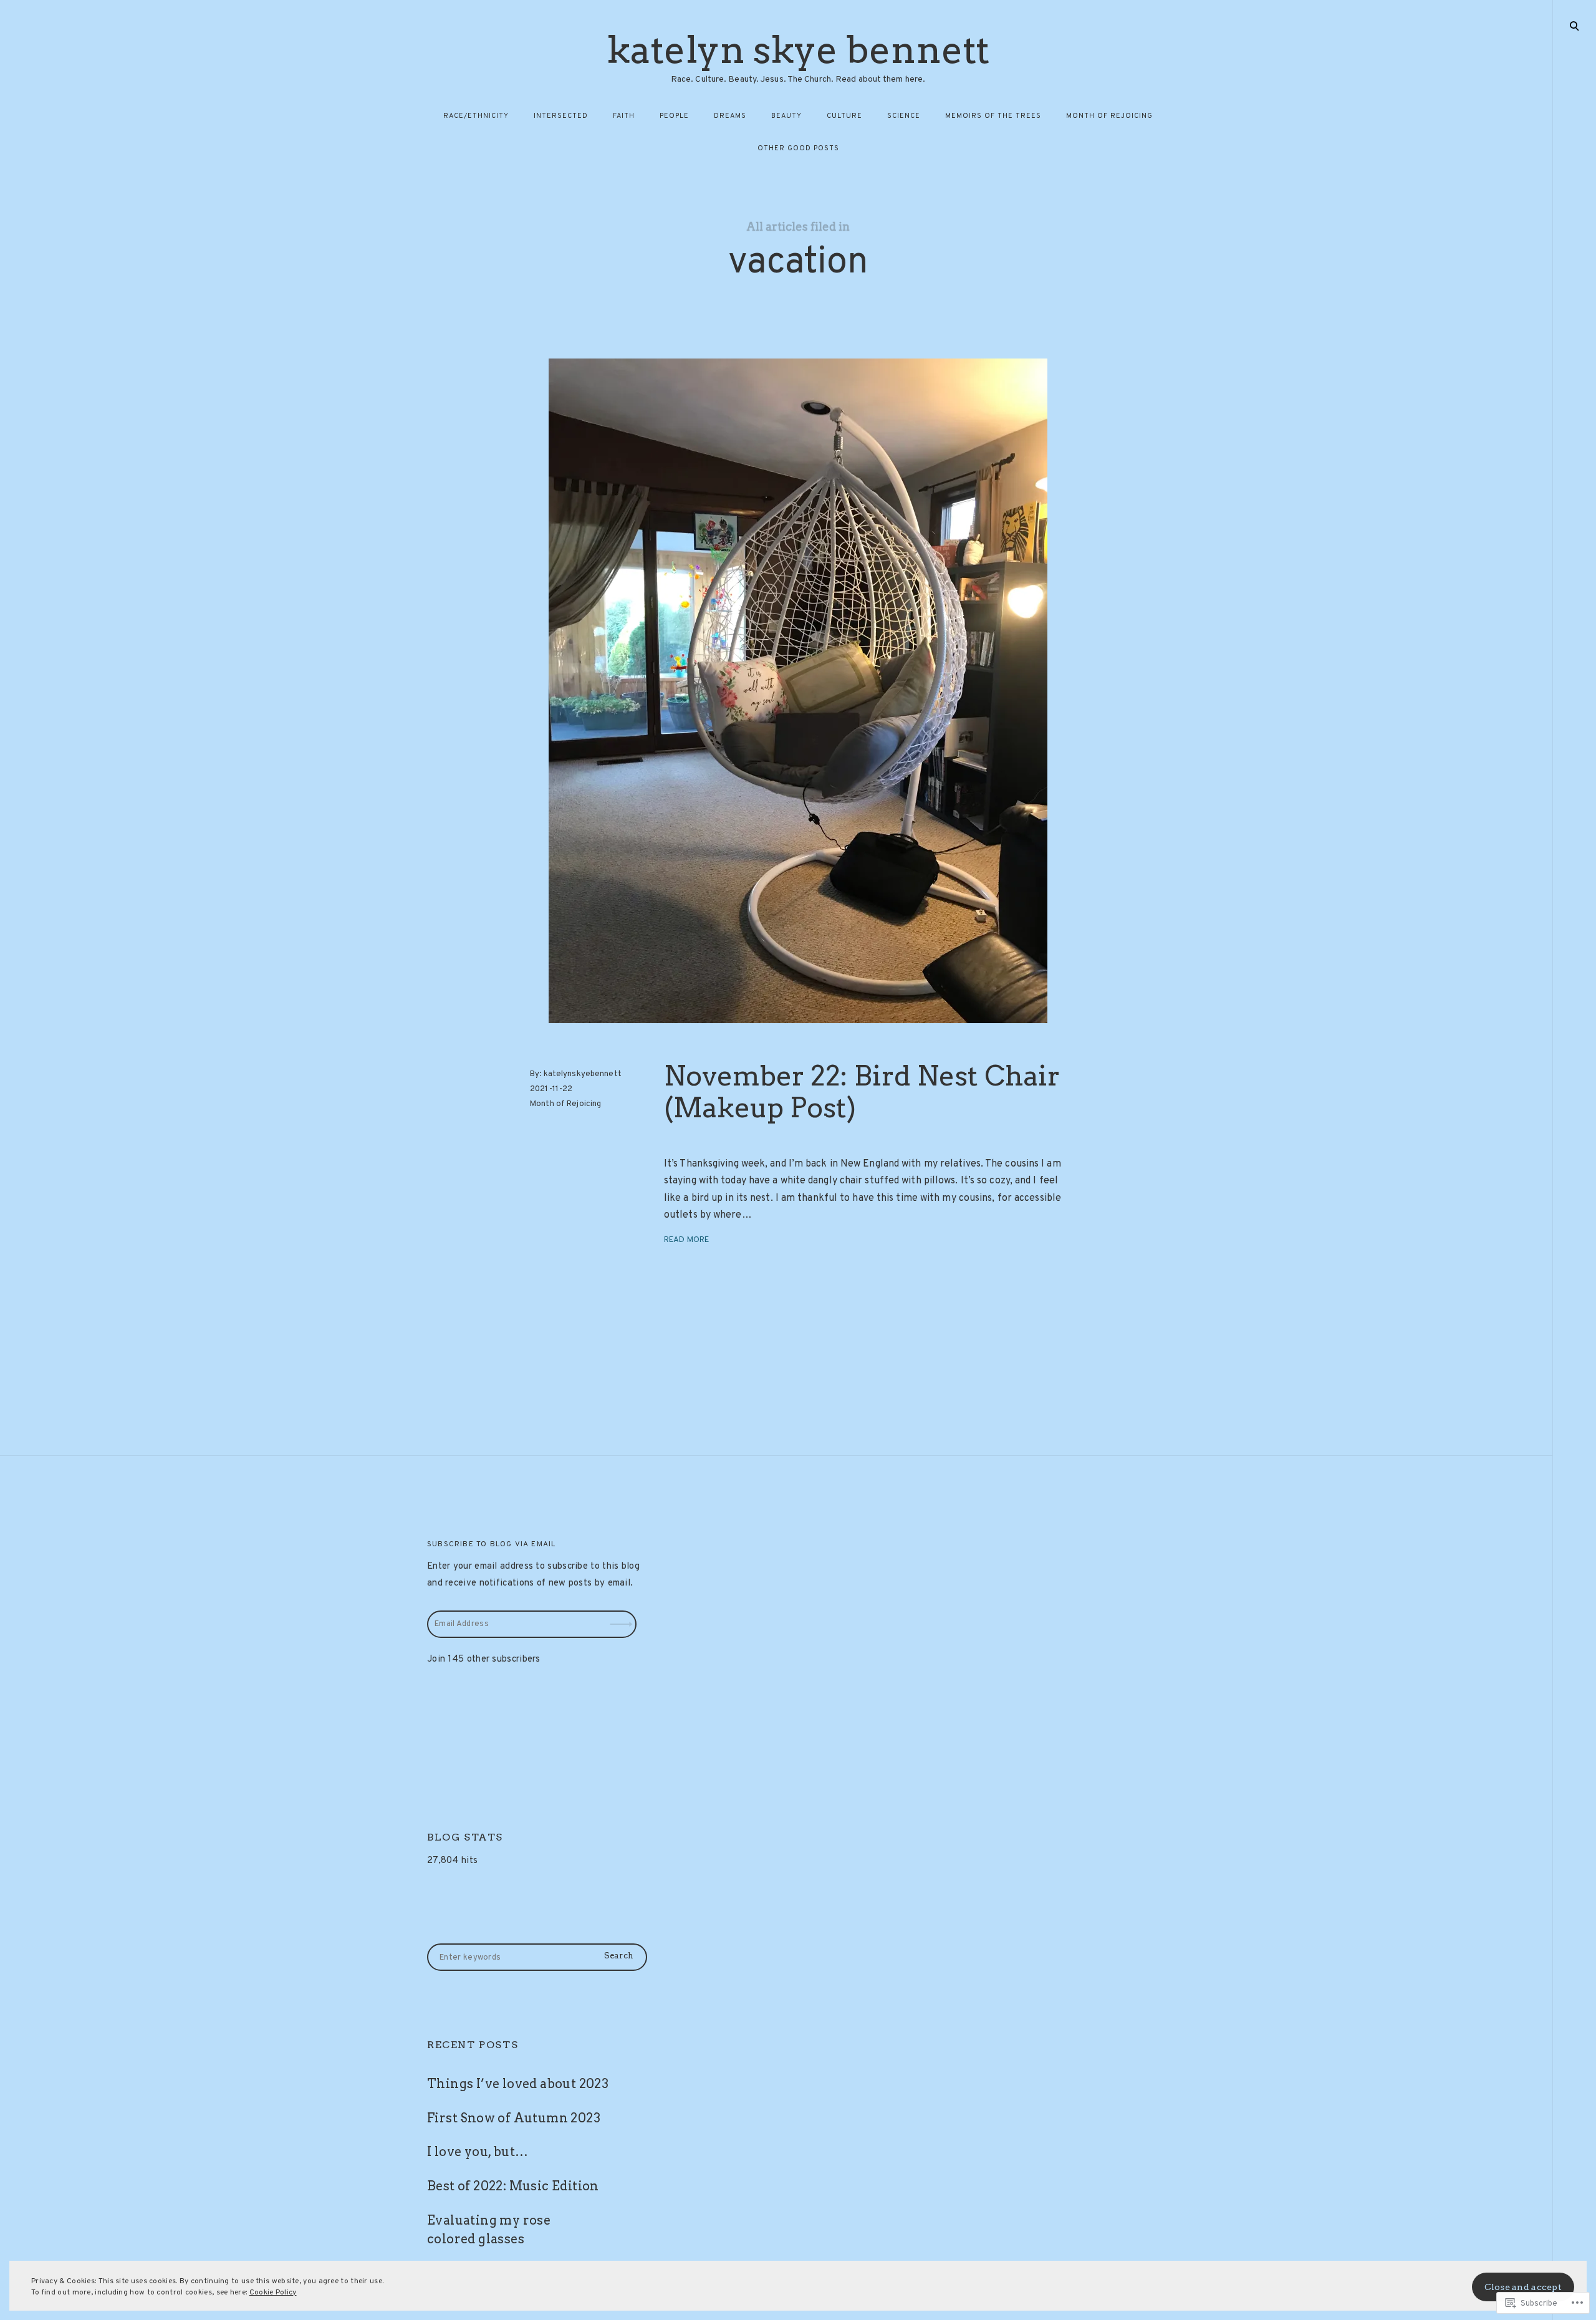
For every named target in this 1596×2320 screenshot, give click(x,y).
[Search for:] (537, 1957)
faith (624, 116)
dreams (730, 116)
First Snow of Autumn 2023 (514, 2118)
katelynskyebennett (583, 1074)
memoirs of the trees (993, 116)
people (674, 116)
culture (844, 116)
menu (1575, 25)
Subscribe (623, 1615)
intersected (561, 116)
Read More (686, 1240)
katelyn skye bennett (798, 50)
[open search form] (1574, 26)
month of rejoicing (1109, 116)
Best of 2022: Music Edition (513, 2186)
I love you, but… (478, 2152)
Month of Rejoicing (565, 1104)
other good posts (798, 148)
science (904, 116)
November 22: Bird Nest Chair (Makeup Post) (862, 1092)
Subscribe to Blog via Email (491, 1544)
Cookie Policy (273, 2293)
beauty (786, 116)
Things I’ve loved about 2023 (518, 2084)
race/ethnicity (476, 116)
